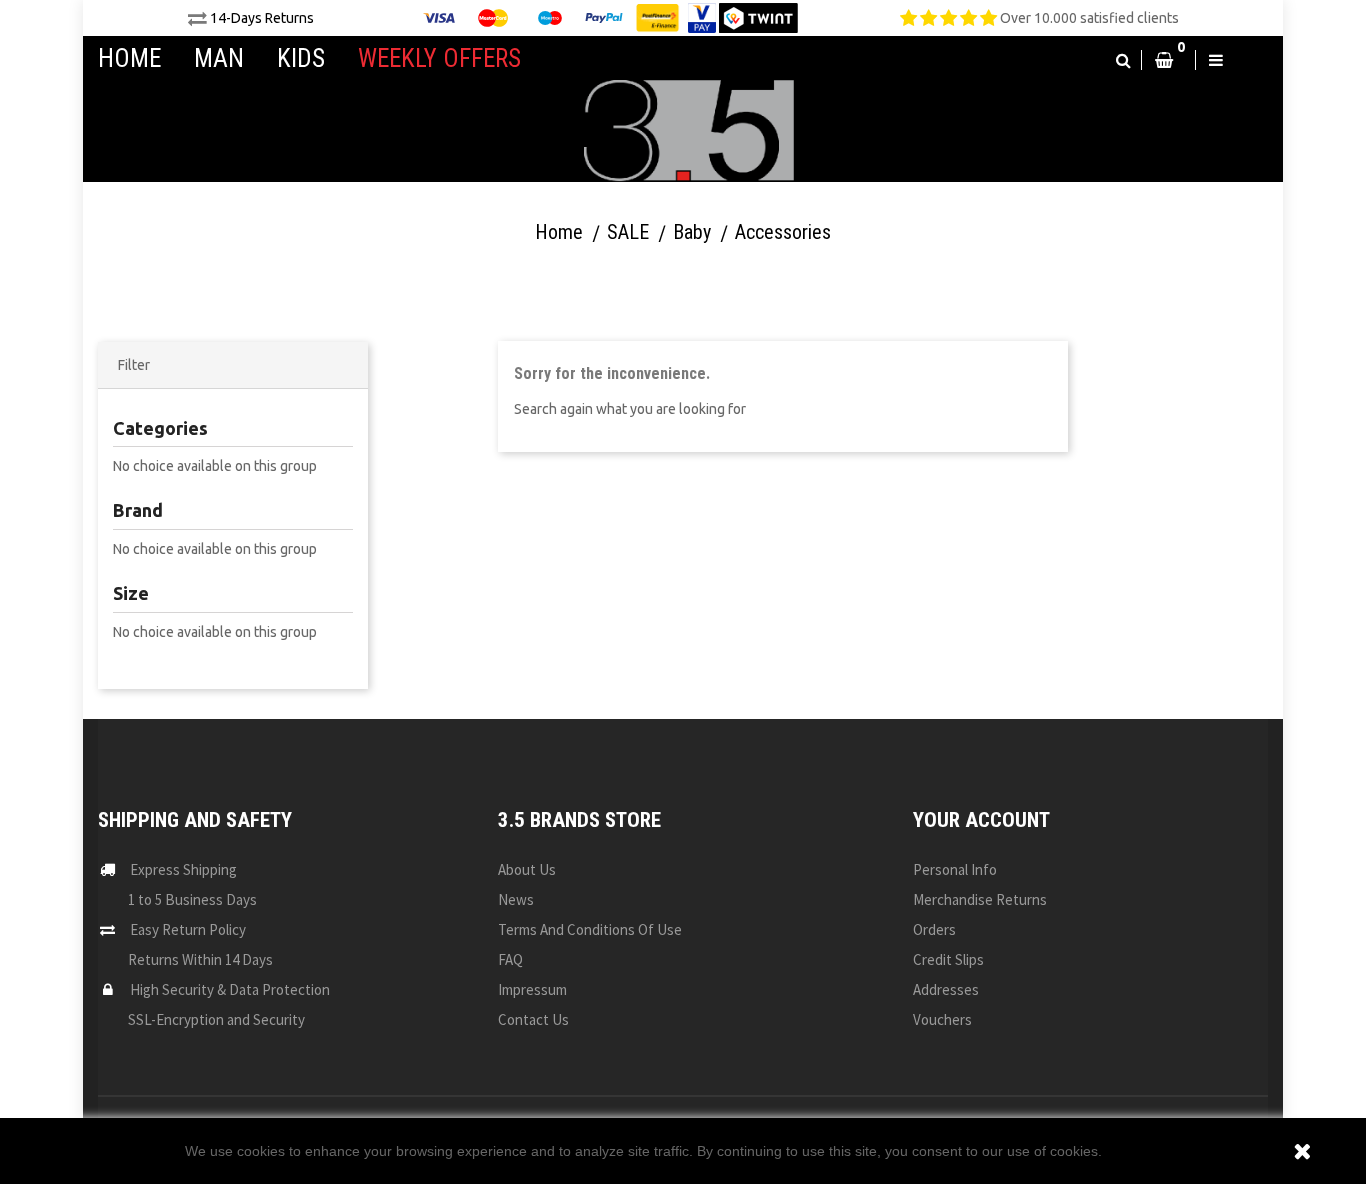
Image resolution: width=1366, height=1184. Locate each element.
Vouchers (942, 1019)
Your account (981, 820)
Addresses (946, 989)
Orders (934, 929)
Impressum (532, 989)
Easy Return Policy (188, 929)
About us (527, 869)
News (516, 899)
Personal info (955, 869)
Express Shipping (183, 869)
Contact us (533, 1019)
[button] (1123, 60)
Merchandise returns (980, 899)
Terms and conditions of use (590, 929)
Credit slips (948, 959)
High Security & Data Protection (230, 989)
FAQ (510, 959)
